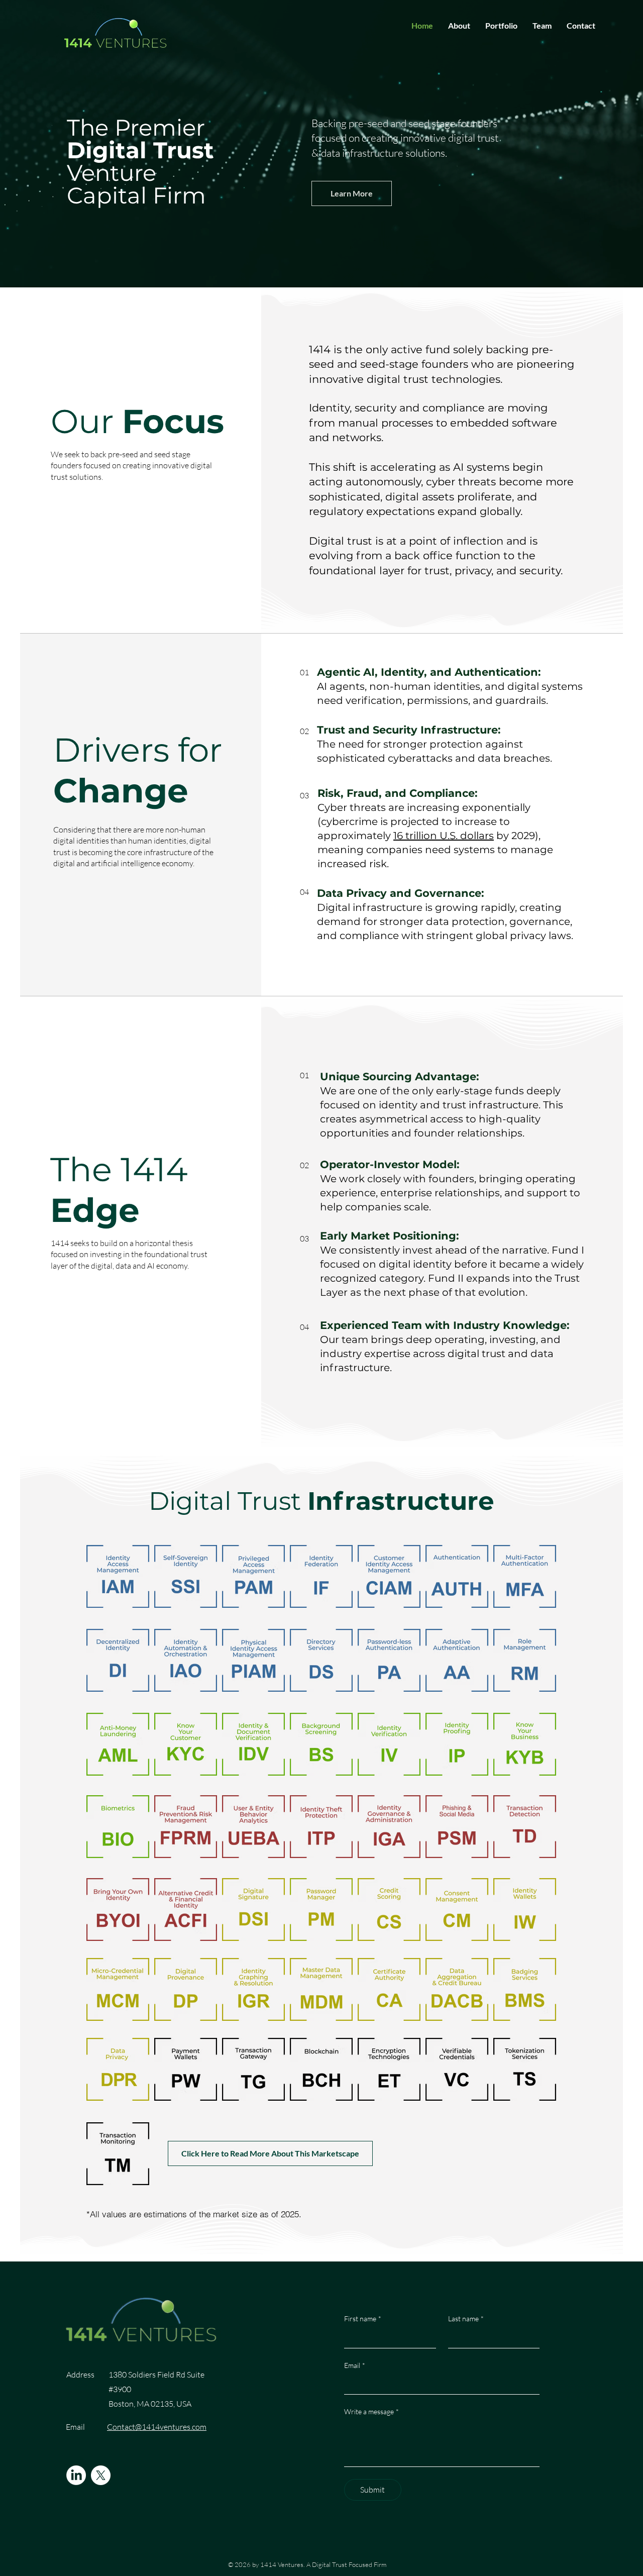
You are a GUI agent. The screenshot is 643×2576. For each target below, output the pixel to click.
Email (355, 2365)
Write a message (371, 2411)
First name (363, 2319)
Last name (466, 2319)
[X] (101, 2475)
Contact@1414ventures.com (157, 2427)
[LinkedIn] (76, 2475)
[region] (118, 1585)
